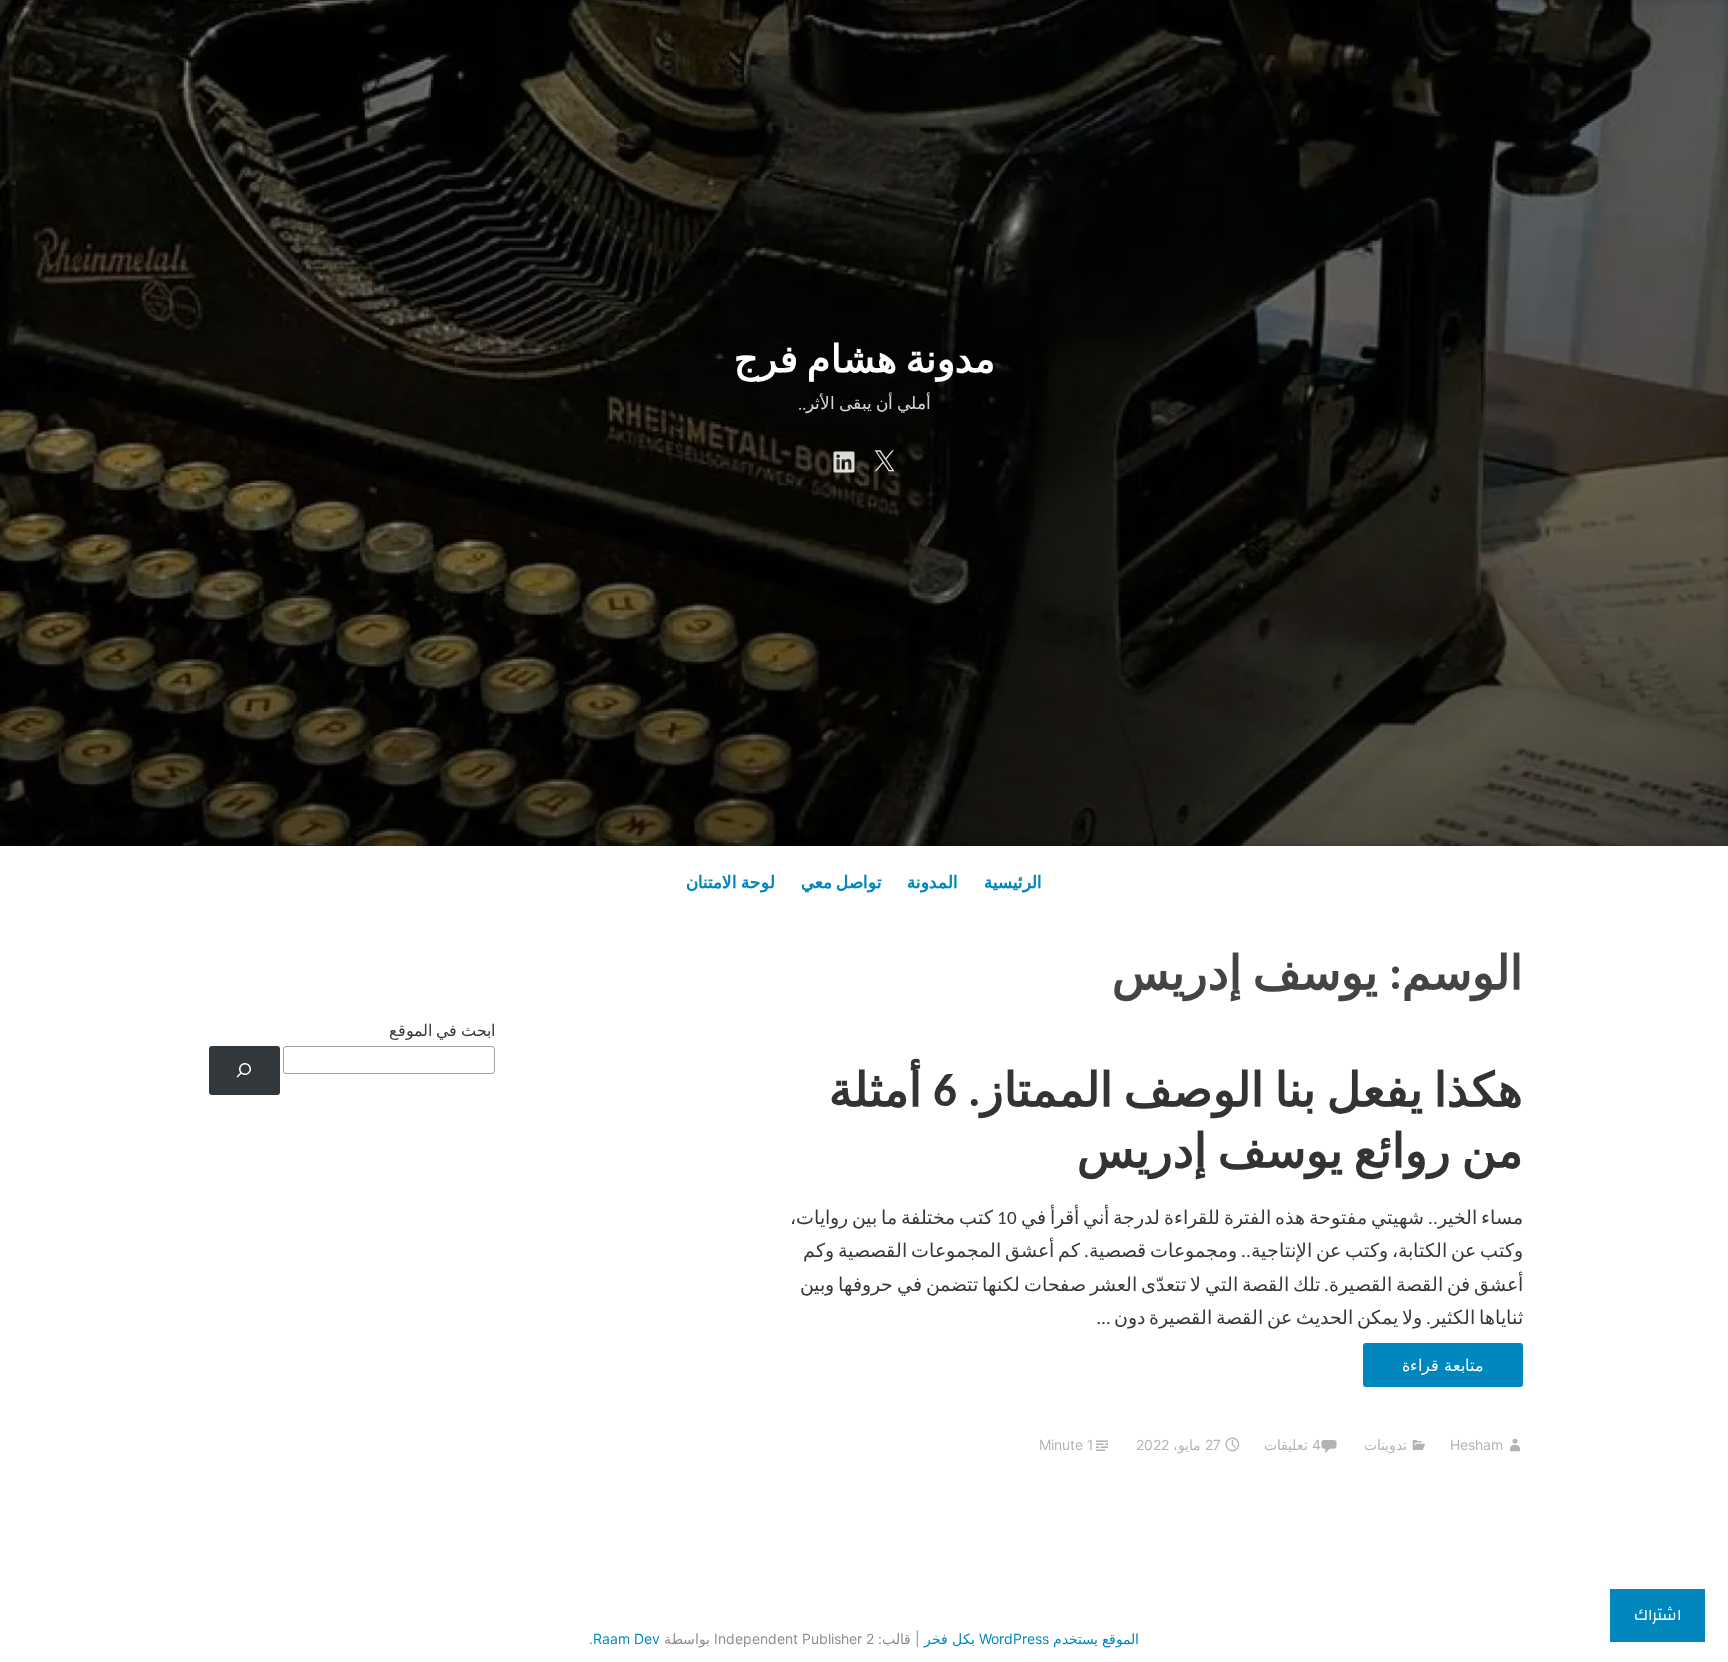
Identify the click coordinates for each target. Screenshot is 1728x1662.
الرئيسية (1013, 883)
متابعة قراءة (1423, 1370)
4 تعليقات (1292, 1444)
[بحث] (244, 1070)
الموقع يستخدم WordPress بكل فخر (1031, 1638)
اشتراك (1657, 1615)
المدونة (932, 883)
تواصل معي (841, 883)
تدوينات (1385, 1444)
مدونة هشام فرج (864, 362)
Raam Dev (626, 1638)
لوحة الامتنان (730, 883)
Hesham (1476, 1444)
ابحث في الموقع (442, 1032)
